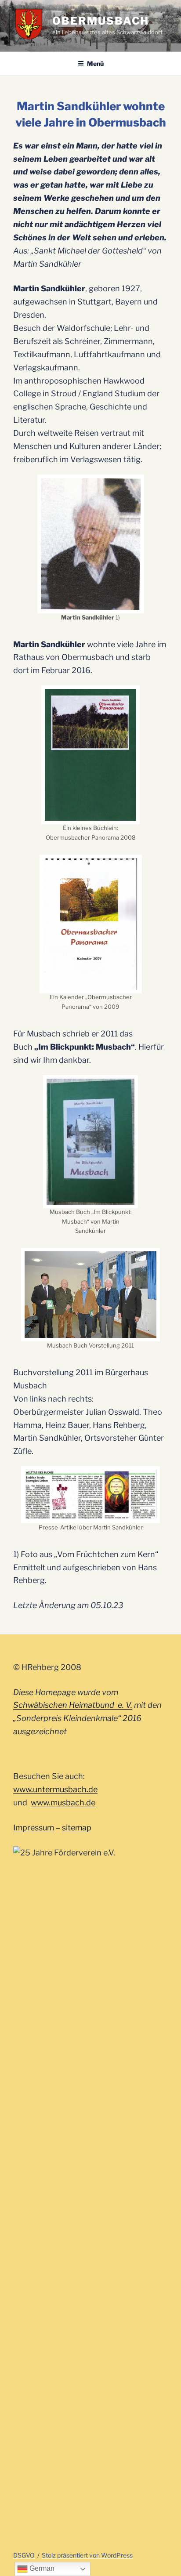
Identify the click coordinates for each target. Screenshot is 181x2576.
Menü (95, 63)
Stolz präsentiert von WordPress (87, 2555)
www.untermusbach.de (55, 1789)
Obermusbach (101, 21)
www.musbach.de (63, 1802)
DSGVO (24, 2555)
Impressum (34, 1828)
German (41, 2568)
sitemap (77, 1828)
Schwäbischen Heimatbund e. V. (73, 1705)
